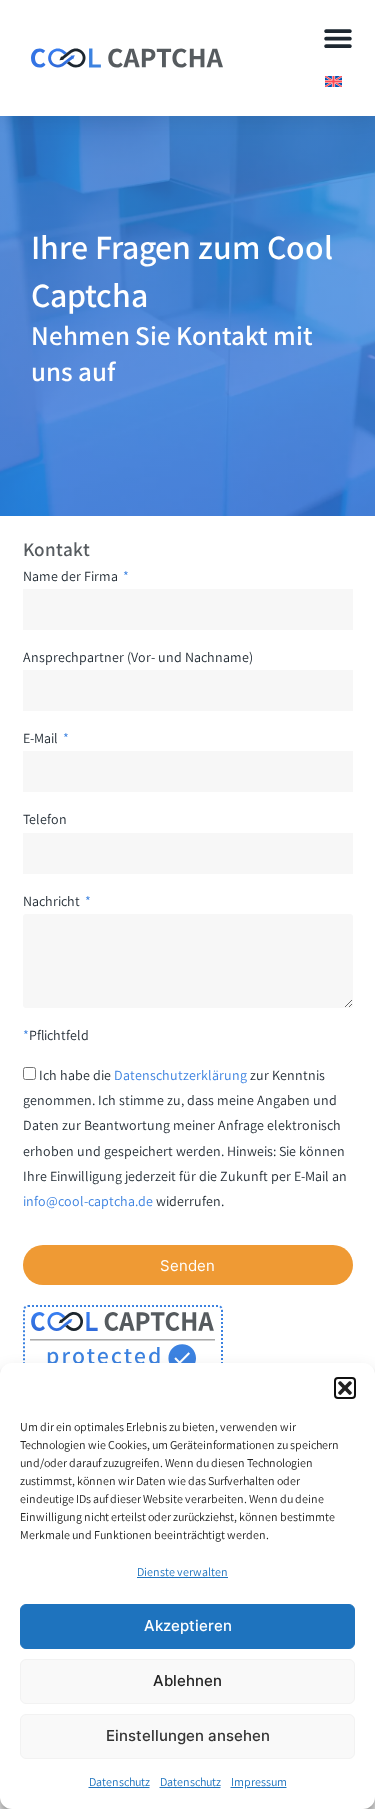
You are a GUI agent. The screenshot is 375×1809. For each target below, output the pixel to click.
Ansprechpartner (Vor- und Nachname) (138, 657)
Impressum (259, 1781)
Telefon (45, 819)
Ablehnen (187, 1680)
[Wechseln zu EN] (333, 80)
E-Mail (42, 738)
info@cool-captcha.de (88, 1201)
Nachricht (53, 901)
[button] (345, 1388)
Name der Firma (72, 576)
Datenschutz (119, 1781)
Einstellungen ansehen (188, 1735)
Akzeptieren (188, 1625)
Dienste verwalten (182, 1571)
